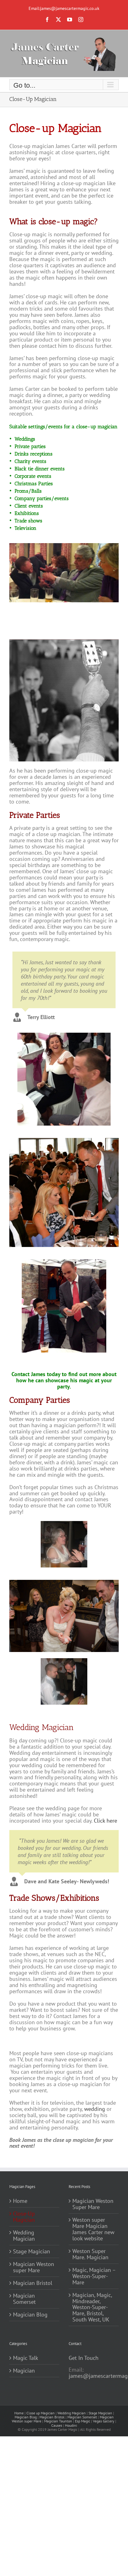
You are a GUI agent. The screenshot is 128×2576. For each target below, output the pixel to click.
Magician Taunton (58, 2421)
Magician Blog (30, 2315)
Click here (105, 1821)
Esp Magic (82, 2421)
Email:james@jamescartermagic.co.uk (64, 8)
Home (20, 2201)
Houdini (71, 2425)
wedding (95, 2109)
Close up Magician (41, 2413)
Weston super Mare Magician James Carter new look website (93, 2229)
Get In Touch (84, 2358)
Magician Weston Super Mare (93, 2204)
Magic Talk (26, 2358)
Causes (57, 2425)
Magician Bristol (33, 2283)
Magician (24, 2371)
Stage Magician (32, 2251)
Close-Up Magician (24, 2217)
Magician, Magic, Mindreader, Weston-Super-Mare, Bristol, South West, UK (92, 2308)
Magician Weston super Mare (34, 2267)
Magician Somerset (24, 2299)
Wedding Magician (24, 2236)
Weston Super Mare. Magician (90, 2254)
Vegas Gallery (104, 2421)
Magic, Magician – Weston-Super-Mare (94, 2276)
